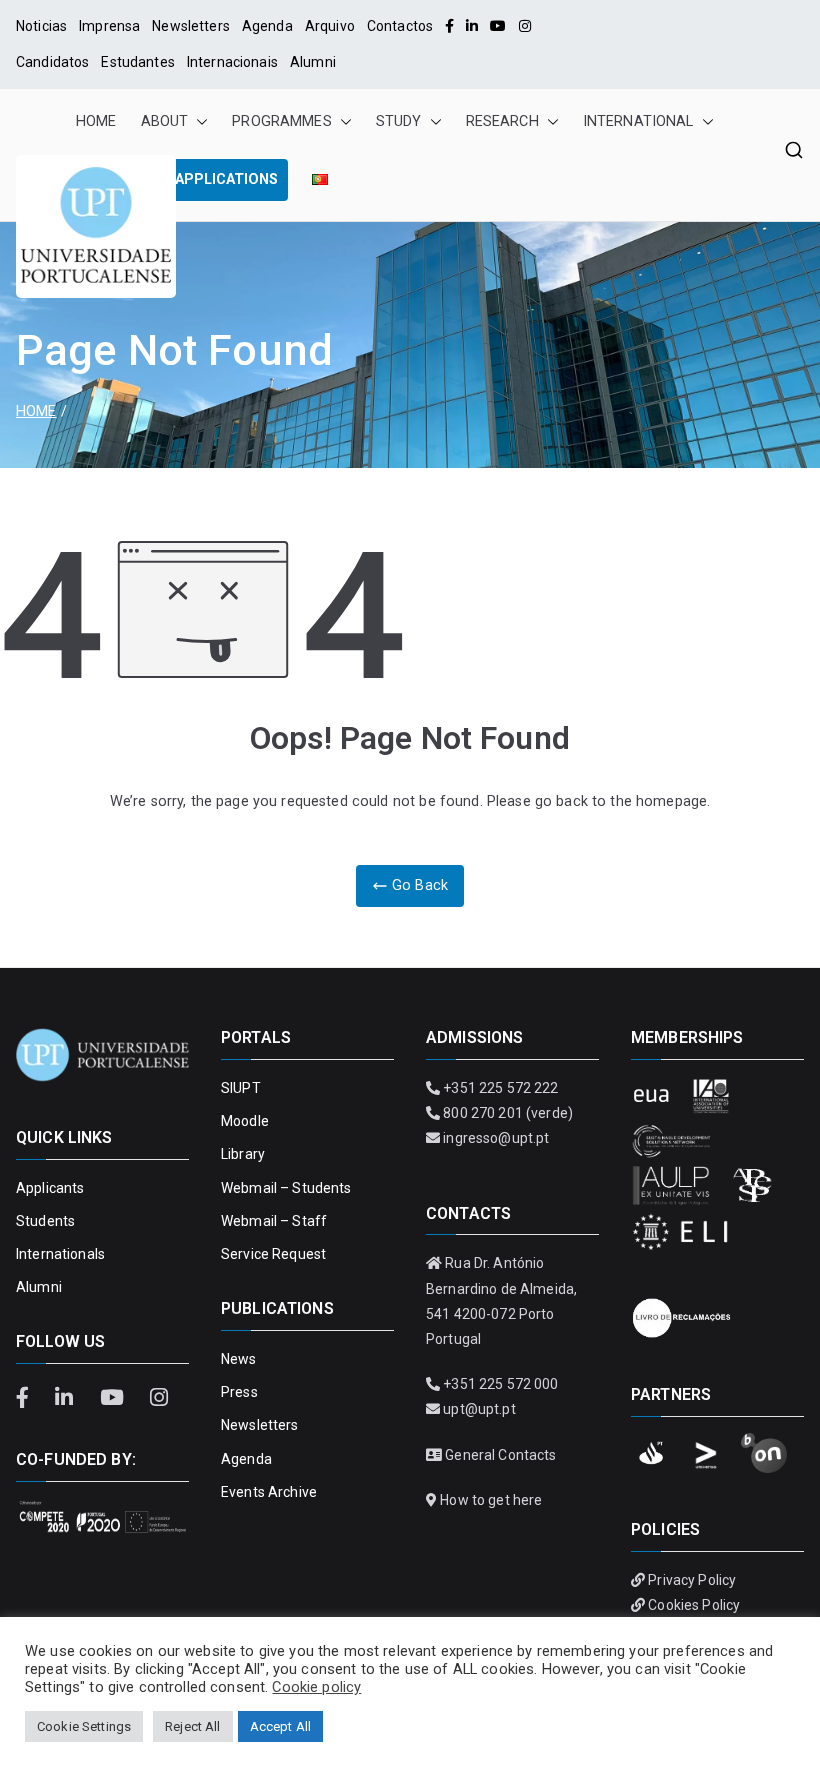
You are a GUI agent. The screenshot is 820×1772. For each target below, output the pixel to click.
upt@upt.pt (479, 1409)
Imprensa (109, 26)
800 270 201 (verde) (508, 1113)
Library (243, 1154)
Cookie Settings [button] (84, 1726)
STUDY (399, 121)
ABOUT (165, 121)
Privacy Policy (692, 1580)
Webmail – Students (286, 1188)
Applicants (50, 1188)
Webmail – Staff (274, 1221)
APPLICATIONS (226, 179)
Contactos (400, 26)
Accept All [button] (280, 1726)
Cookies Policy (694, 1605)
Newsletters (191, 26)
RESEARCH (502, 121)
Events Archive (269, 1492)
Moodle (245, 1121)
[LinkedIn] (472, 26)
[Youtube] (498, 26)
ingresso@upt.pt (496, 1138)
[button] (198, 122)
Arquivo (330, 26)
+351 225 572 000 (500, 1384)
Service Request (273, 1254)
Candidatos (52, 62)
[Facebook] (449, 26)
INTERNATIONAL (638, 121)
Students (45, 1221)
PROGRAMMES (281, 121)
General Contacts (500, 1455)
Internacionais (232, 62)
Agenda (267, 26)
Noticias (41, 26)
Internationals (60, 1254)
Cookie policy (316, 1687)
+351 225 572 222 (500, 1088)
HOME (96, 121)
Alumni (313, 62)
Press (239, 1392)
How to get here (491, 1500)
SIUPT (241, 1088)
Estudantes (137, 62)
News (239, 1359)
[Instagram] (525, 26)
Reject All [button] (192, 1726)
